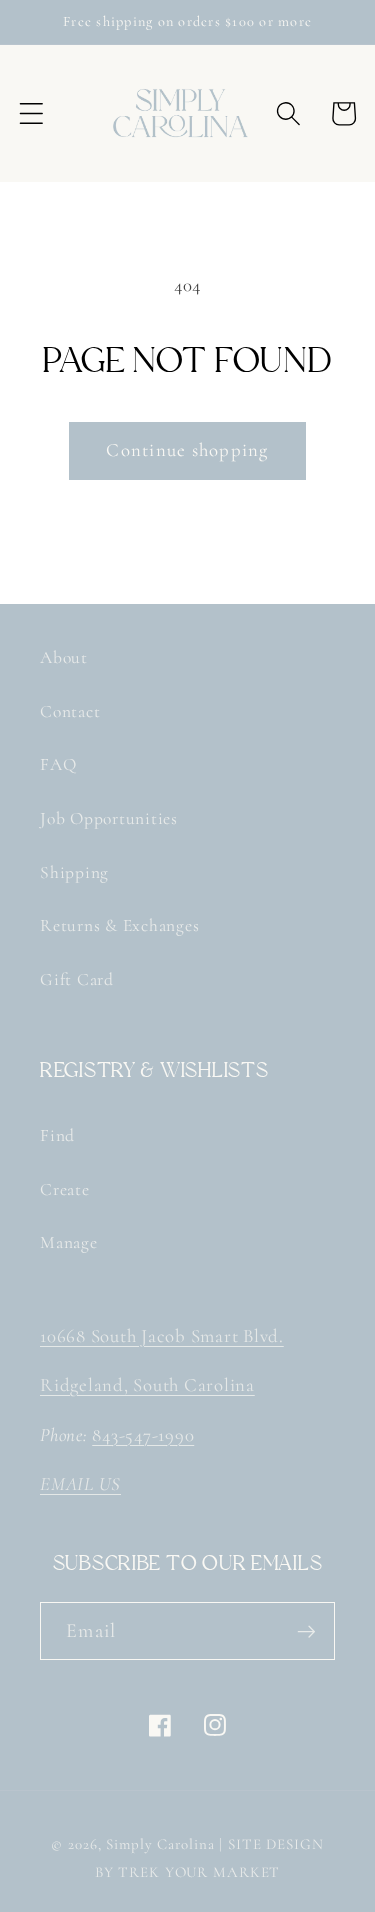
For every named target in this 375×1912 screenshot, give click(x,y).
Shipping (74, 872)
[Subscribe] (306, 1631)
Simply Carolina (160, 1844)
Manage (69, 1242)
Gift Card (77, 979)
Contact (70, 711)
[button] (31, 113)
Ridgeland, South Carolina (147, 1385)
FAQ (58, 764)
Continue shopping (187, 450)
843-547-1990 (143, 1435)
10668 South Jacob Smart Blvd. (162, 1336)
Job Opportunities (109, 818)
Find (57, 1135)
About (64, 657)
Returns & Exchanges (119, 925)
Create (65, 1189)
